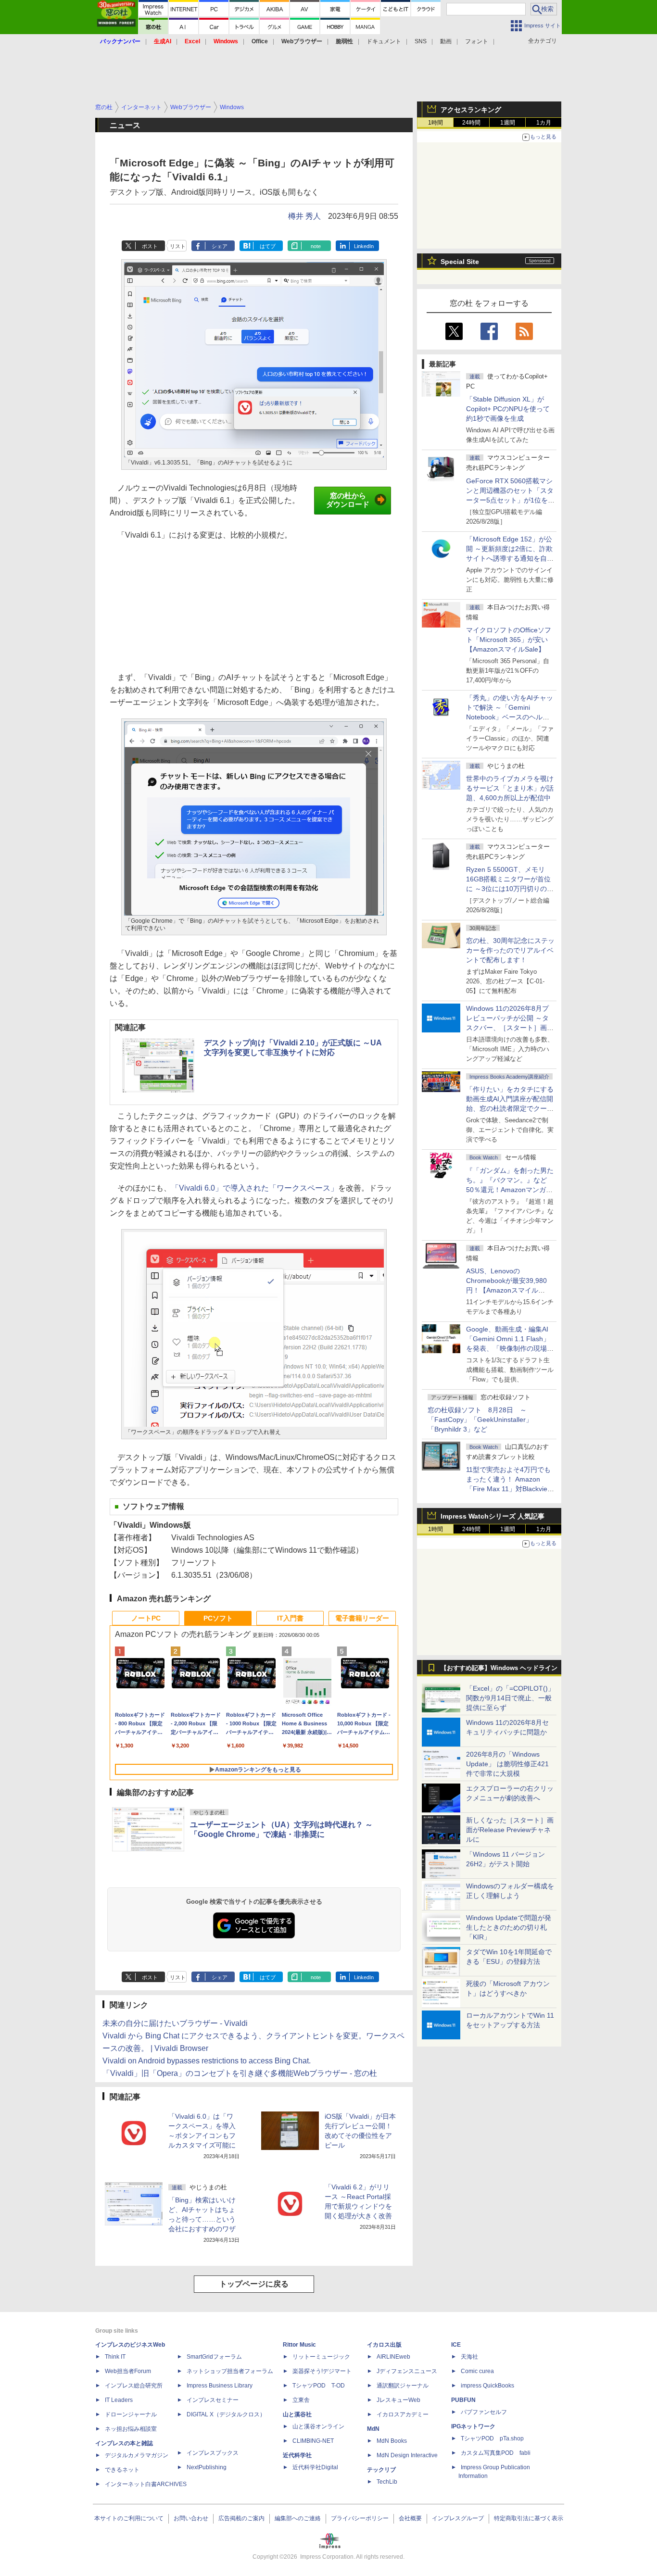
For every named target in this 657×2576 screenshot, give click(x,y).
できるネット (122, 2470)
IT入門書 (290, 1618)
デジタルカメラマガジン (137, 2455)
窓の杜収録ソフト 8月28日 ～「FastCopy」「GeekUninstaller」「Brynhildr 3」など (480, 1420)
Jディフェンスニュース (407, 2371)
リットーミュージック (321, 2357)
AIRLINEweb (393, 2357)
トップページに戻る (254, 2284)
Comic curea (477, 2371)
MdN (373, 2429)
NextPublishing (207, 2467)
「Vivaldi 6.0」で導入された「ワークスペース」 (255, 1188)
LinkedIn (364, 246)
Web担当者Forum (128, 2371)
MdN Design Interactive (407, 2455)
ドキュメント (384, 41)
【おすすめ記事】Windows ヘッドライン (499, 1668)
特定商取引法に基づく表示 (529, 2518)
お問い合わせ (191, 2518)
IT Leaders (119, 2400)
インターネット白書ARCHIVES (146, 2484)
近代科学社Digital (315, 2467)
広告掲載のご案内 (241, 2518)
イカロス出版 (384, 2345)
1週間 (508, 123)
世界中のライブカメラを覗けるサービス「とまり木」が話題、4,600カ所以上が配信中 (510, 788)
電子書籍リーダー (362, 1618)
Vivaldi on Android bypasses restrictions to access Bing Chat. (207, 2061)
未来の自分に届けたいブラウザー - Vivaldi (175, 2023)
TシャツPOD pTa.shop (492, 2438)
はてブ (268, 246)
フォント (477, 41)
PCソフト (218, 1618)
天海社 (469, 2357)
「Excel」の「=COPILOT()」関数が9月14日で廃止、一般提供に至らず (510, 1698)
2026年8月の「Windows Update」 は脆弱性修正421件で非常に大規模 (507, 1764)
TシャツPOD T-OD (319, 2386)
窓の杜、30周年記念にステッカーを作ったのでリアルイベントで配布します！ (510, 950)
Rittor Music (299, 2345)
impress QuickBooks (487, 2386)
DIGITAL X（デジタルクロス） (226, 2414)
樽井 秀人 (304, 216)
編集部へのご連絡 (298, 2518)
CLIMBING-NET (313, 2441)
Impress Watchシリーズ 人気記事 (493, 1516)
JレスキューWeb (398, 2400)
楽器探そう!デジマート (322, 2371)
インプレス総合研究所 (134, 2386)
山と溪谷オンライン (318, 2426)
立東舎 (301, 2400)
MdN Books (392, 2441)
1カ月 (544, 123)
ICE (456, 2345)
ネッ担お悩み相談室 (131, 2429)
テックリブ (381, 2470)
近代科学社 (297, 2455)
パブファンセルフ (484, 2412)
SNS (421, 41)
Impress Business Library (220, 2386)
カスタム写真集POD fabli (496, 2453)
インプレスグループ (458, 2518)
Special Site (460, 262)
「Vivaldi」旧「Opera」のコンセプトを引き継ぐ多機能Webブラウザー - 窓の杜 (240, 2073)
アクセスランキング (471, 110)
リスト (178, 246)
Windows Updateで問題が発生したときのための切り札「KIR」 (509, 1927)
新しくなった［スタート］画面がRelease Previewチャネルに (510, 1830)
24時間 (471, 123)
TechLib (387, 2482)
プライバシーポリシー (360, 2518)
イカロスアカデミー (403, 2414)
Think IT (115, 2357)
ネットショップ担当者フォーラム (230, 2371)
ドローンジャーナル (131, 2414)
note (316, 246)
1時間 (436, 123)
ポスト (150, 246)
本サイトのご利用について (129, 2518)
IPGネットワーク (473, 2426)
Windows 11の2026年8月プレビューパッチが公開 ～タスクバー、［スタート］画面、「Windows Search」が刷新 (508, 1028)
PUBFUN (463, 2400)
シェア (220, 246)
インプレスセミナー (213, 2400)
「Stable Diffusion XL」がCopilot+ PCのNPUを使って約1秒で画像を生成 (508, 409)
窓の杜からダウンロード (348, 500)
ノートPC (146, 1618)
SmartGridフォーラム (214, 2357)
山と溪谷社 (297, 2414)
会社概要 (410, 2518)
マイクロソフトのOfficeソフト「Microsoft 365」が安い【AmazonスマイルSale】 (509, 640)
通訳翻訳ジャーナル (403, 2386)
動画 (446, 41)
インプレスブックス (213, 2453)
